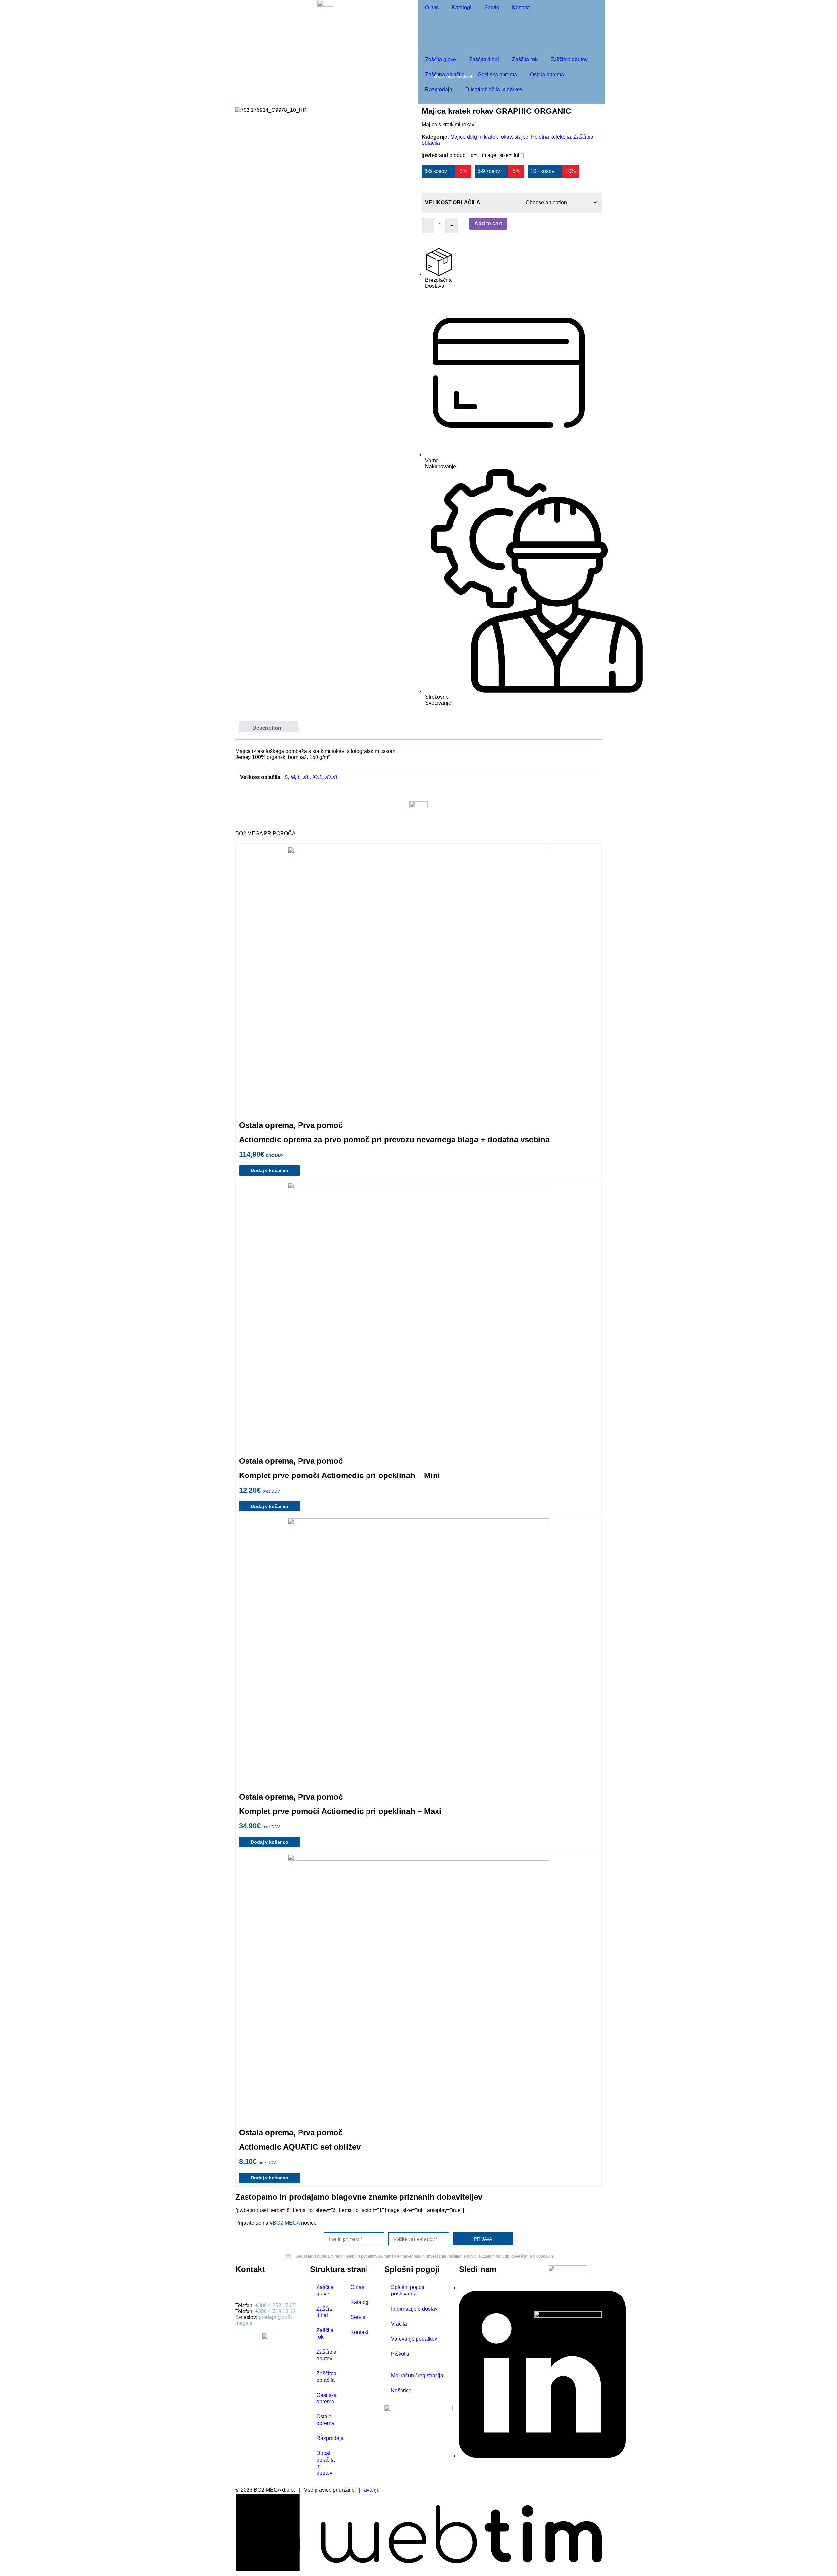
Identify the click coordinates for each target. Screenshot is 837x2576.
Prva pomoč (320, 1125)
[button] (517, 246)
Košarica (401, 2390)
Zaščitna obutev (569, 59)
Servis (492, 7)
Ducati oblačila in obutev (494, 89)
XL (306, 777)
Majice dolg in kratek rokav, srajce (489, 137)
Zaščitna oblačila (445, 74)
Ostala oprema (547, 74)
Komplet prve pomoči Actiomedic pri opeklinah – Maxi (340, 1811)
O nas (432, 7)
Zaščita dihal (484, 59)
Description (267, 728)
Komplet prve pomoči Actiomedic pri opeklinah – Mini (340, 1475)
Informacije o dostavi (415, 2309)
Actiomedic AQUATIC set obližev (300, 2147)
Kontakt (521, 7)
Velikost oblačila (453, 203)
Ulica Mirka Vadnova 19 (263, 2288)
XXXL (332, 777)
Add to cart (488, 223)
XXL (317, 777)
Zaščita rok (525, 59)
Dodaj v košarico (270, 1170)
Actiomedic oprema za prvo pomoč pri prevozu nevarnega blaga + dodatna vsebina (394, 1140)
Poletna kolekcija (551, 137)
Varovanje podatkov (414, 2339)
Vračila (399, 2324)
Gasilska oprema (497, 74)
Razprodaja (439, 89)
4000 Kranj (248, 2294)
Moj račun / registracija (417, 2375)
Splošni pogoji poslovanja (408, 2290)
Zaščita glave (441, 59)
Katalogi (461, 7)
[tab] (268, 726)
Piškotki (400, 2354)
